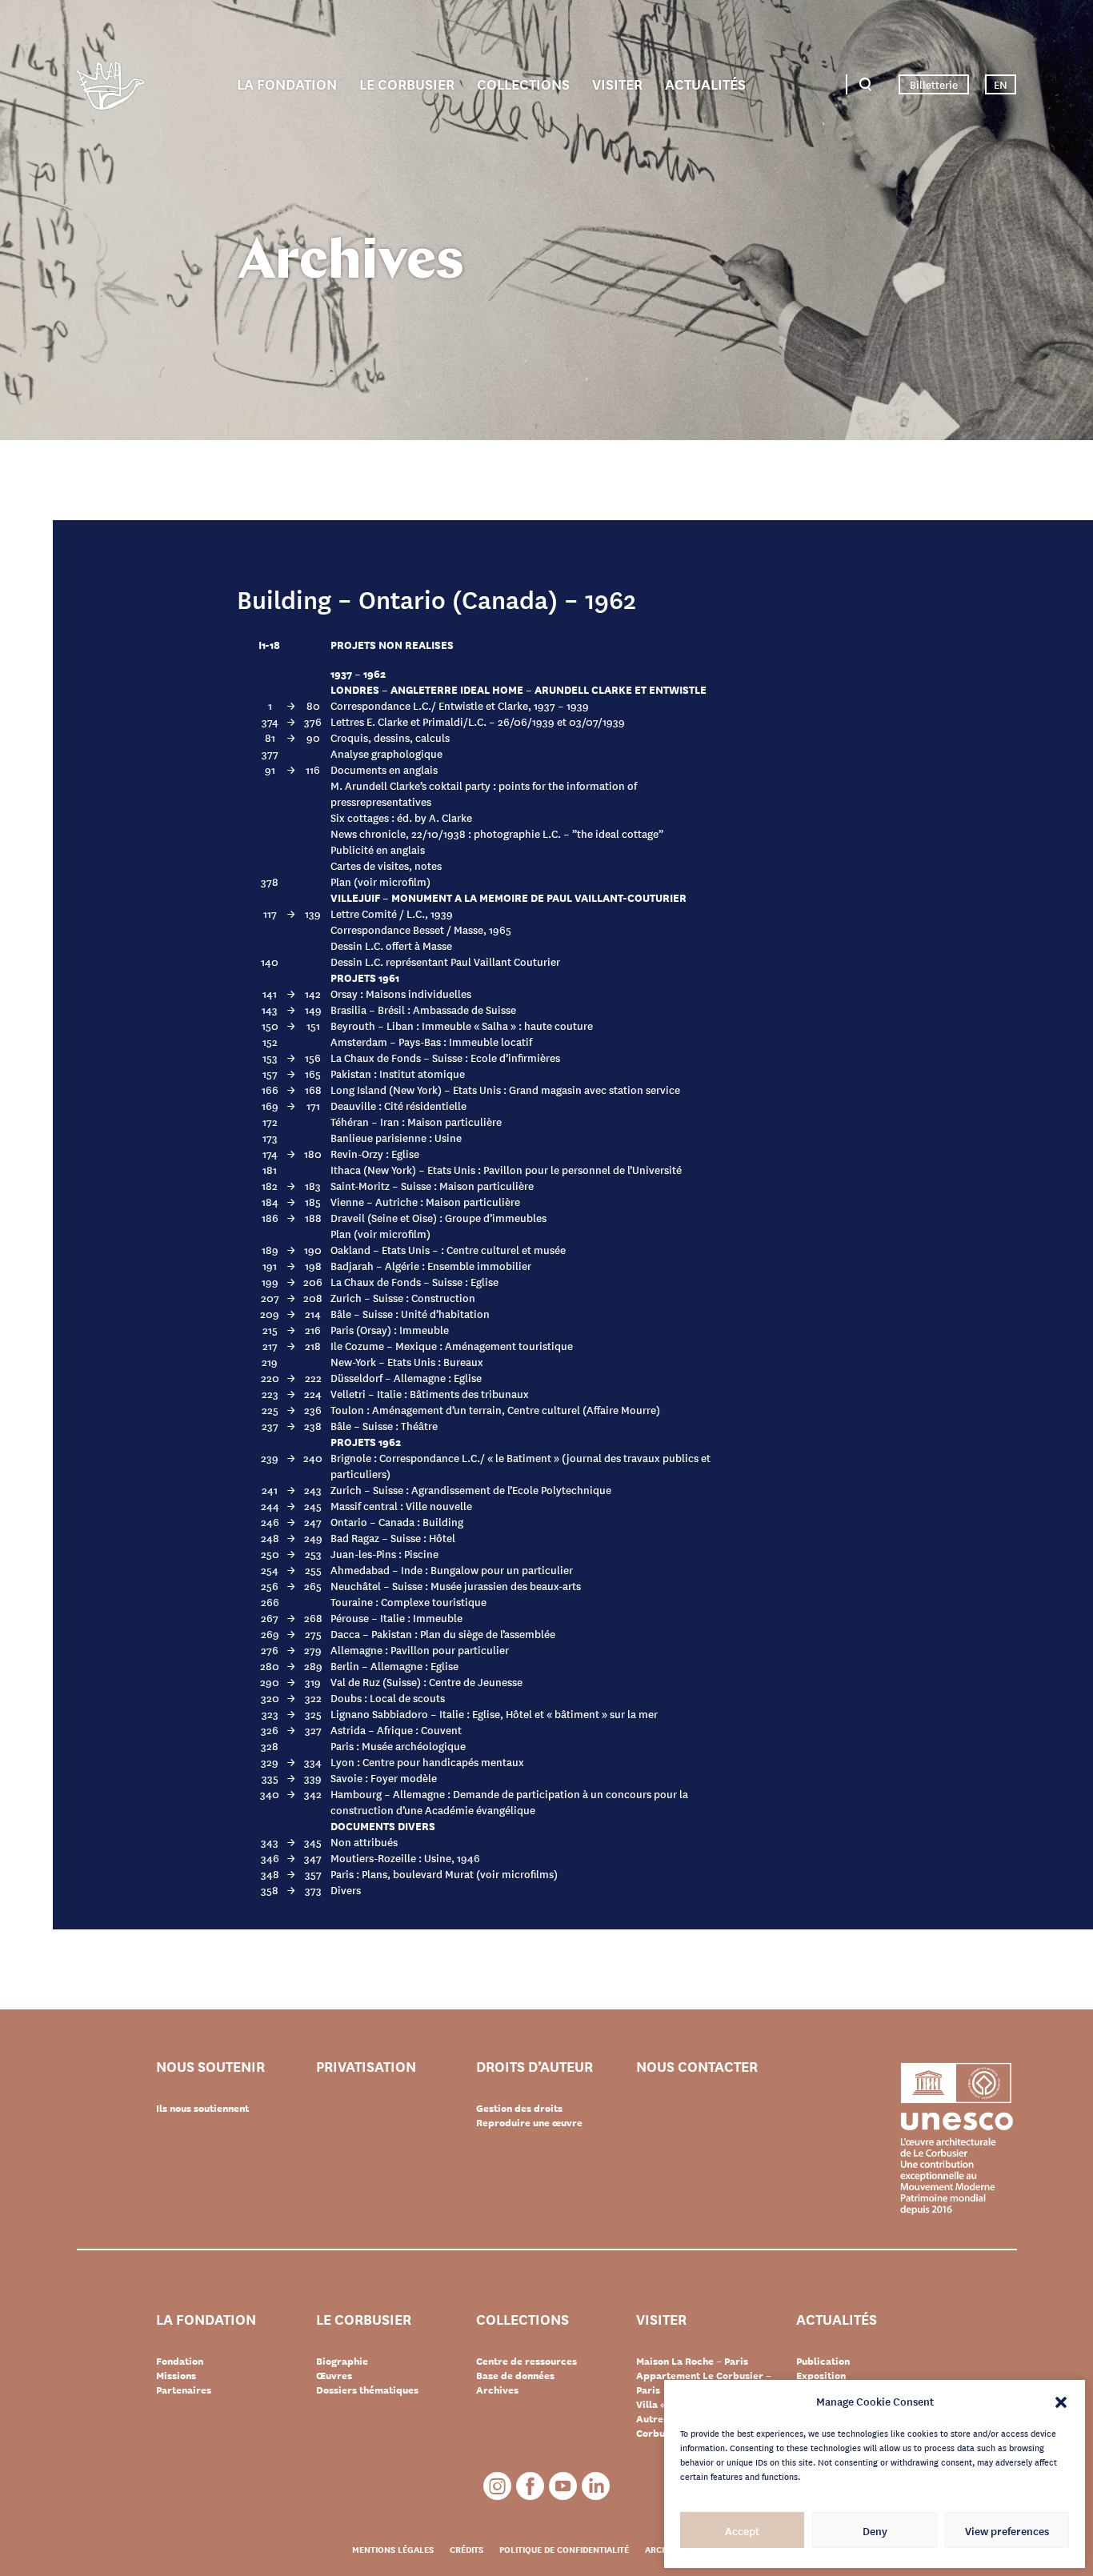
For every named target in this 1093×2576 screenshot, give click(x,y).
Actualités (705, 83)
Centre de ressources (526, 2361)
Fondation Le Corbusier (110, 88)
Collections (523, 83)
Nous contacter (697, 2067)
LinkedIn (596, 2486)
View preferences (1007, 2530)
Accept (742, 2530)
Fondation (180, 2361)
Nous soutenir (210, 2067)
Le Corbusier (407, 83)
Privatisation (366, 2067)
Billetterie (934, 84)
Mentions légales (393, 2549)
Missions (176, 2375)
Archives (497, 2390)
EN (1001, 84)
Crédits (466, 2549)
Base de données (515, 2375)
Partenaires (184, 2390)
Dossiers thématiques (367, 2390)
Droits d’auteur (534, 2067)
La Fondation (287, 83)
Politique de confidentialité (564, 2549)
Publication (823, 2361)
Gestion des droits (519, 2108)
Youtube (563, 2486)
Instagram (497, 2486)
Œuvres (334, 2375)
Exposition (821, 2375)
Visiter (617, 83)
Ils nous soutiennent (202, 2108)
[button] (1061, 2401)
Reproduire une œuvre (529, 2122)
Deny (875, 2530)
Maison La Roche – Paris (692, 2361)
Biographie (342, 2361)
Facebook (530, 2486)
